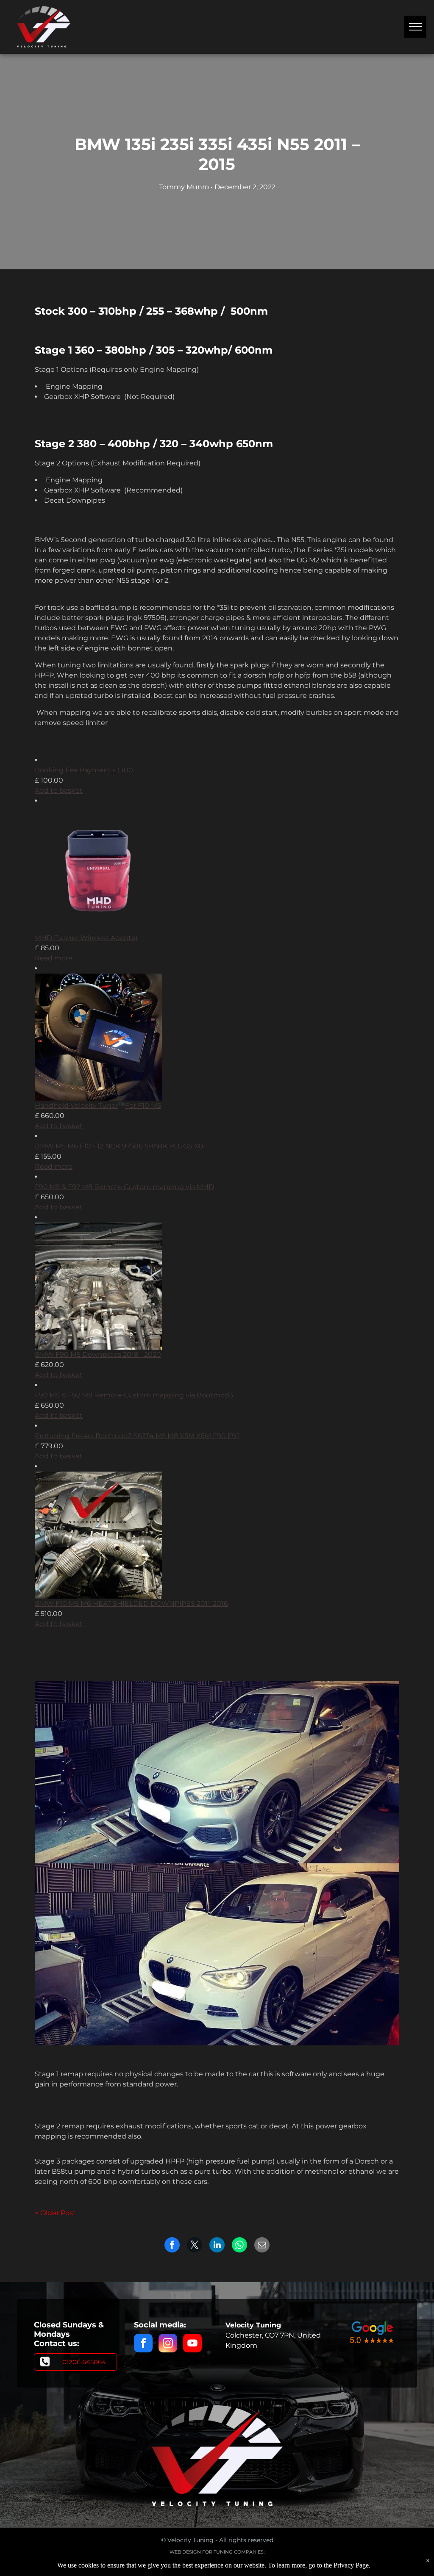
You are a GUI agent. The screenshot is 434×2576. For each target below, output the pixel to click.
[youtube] (192, 2344)
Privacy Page (351, 2565)
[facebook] (143, 2344)
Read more (54, 958)
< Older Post (55, 2213)
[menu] (415, 27)
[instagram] (168, 2344)
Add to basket (59, 790)
